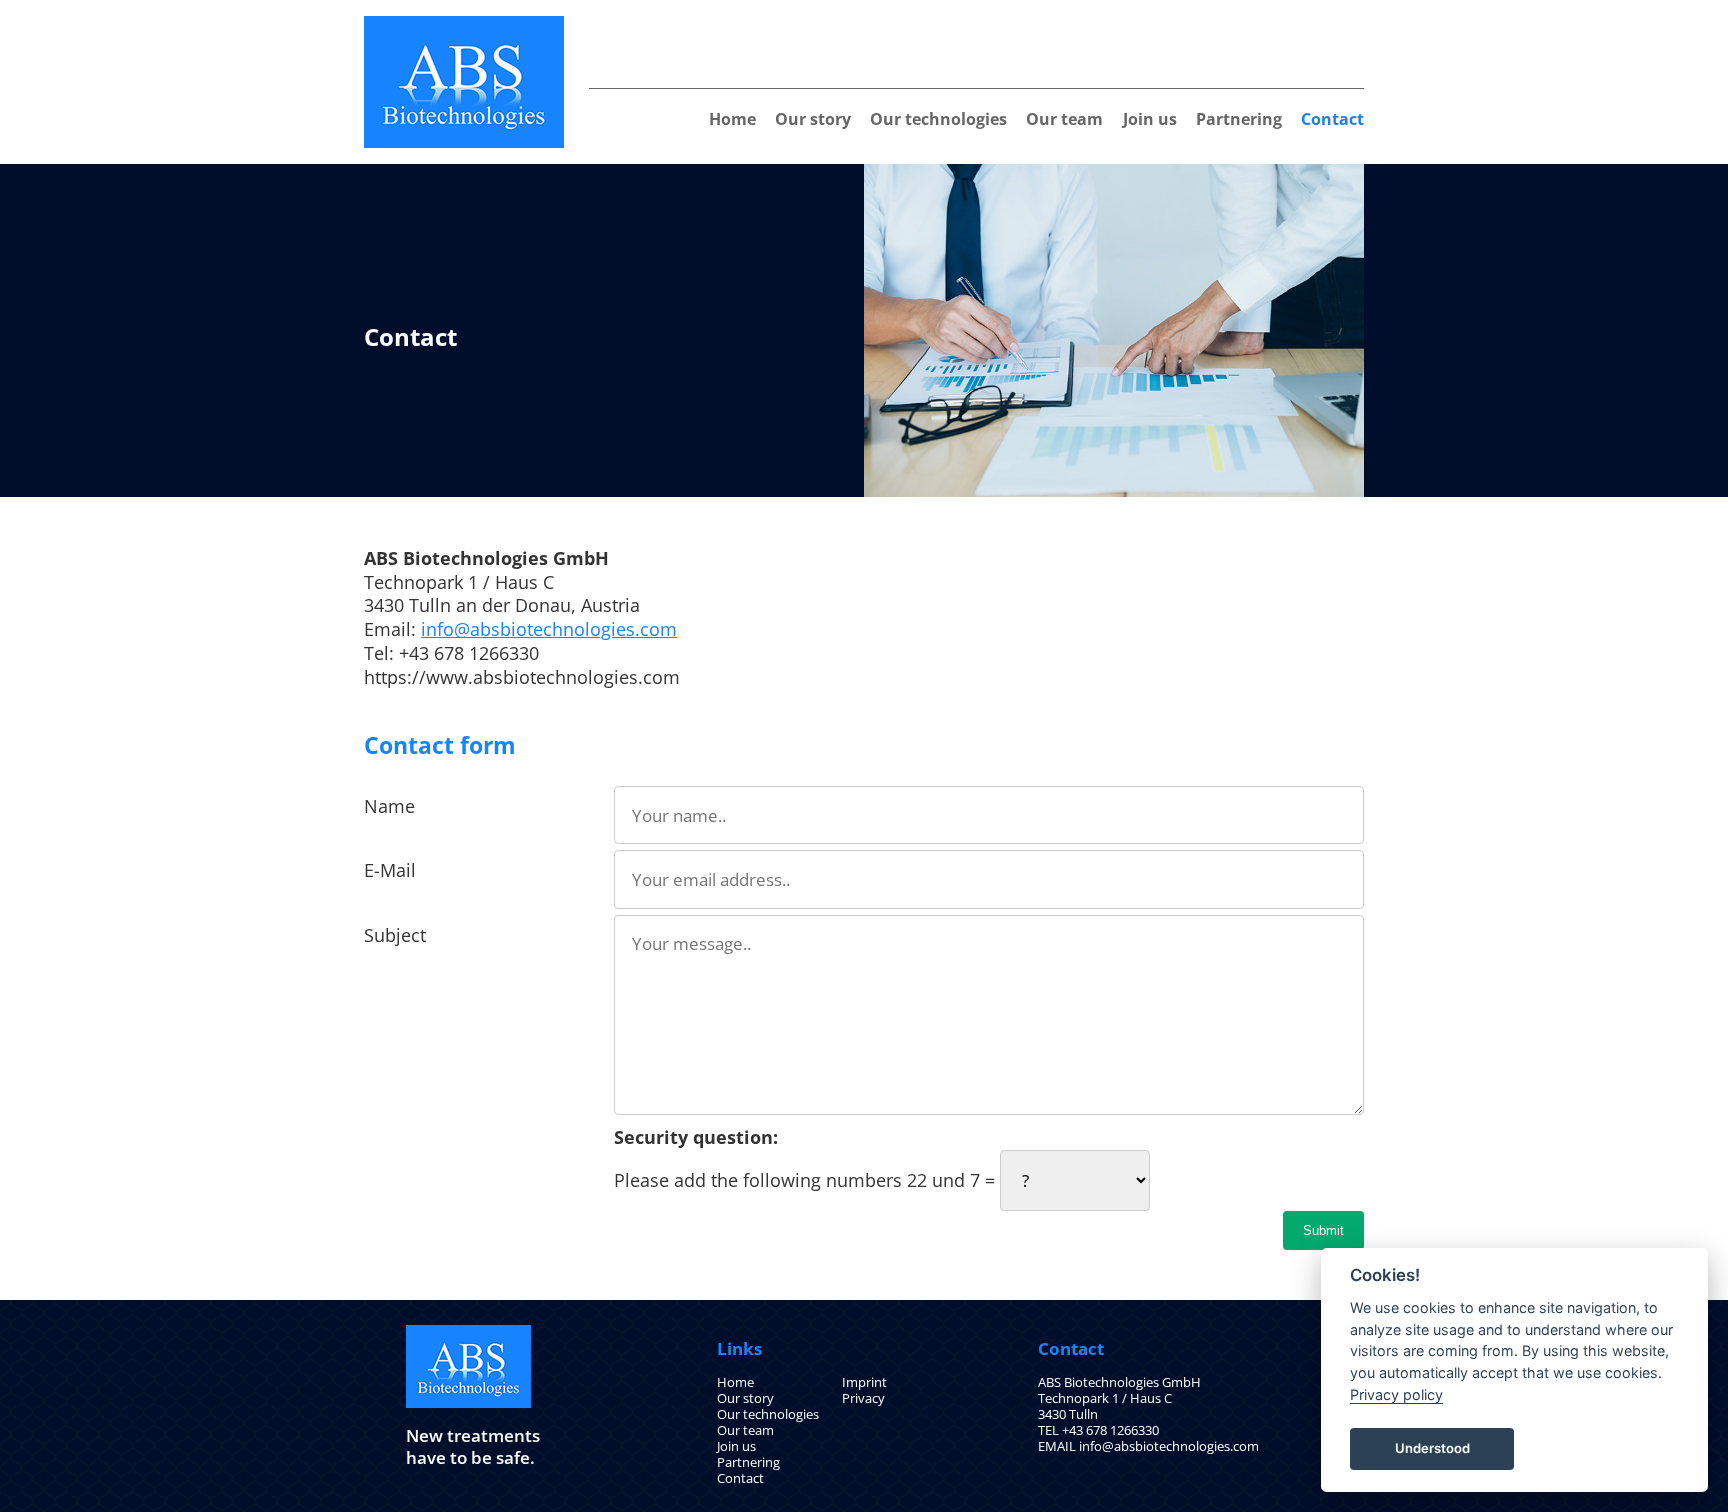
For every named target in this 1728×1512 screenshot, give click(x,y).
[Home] (464, 24)
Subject (395, 935)
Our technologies (938, 119)
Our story (813, 119)
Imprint (864, 1382)
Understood (1432, 1448)
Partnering (1239, 119)
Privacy (863, 1398)
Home (732, 119)
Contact (1332, 119)
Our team (1064, 119)
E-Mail (390, 870)
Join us (1149, 119)
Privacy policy (1396, 1394)
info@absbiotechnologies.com (549, 629)
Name (389, 806)
